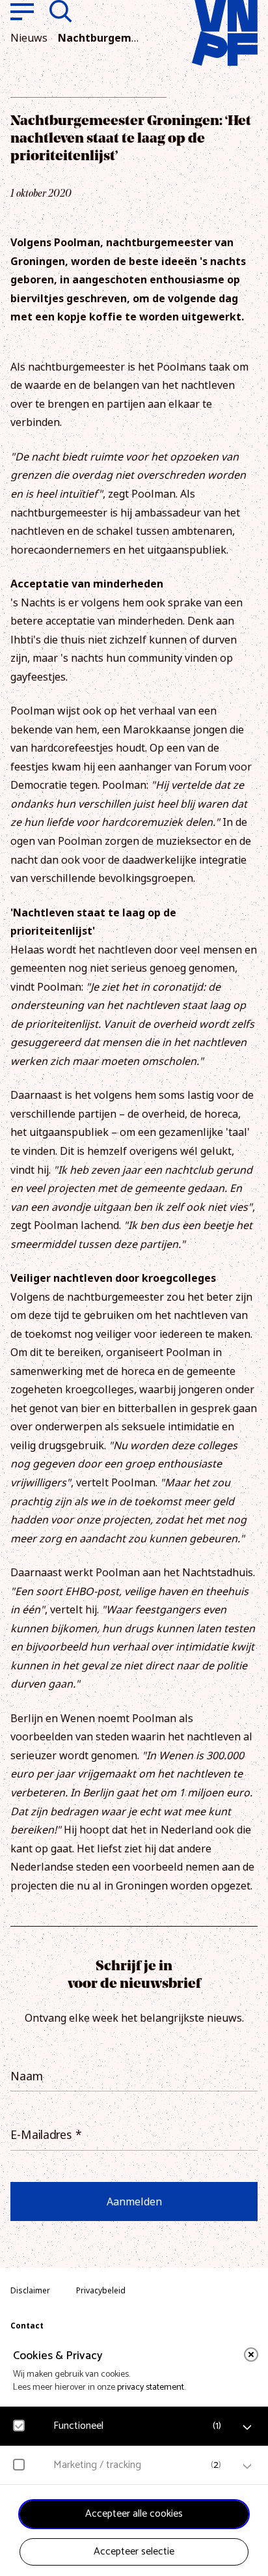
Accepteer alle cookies (134, 2514)
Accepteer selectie (134, 2552)
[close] (251, 2355)
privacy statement (151, 2387)
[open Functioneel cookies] (247, 2427)
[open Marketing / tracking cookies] (247, 2467)
